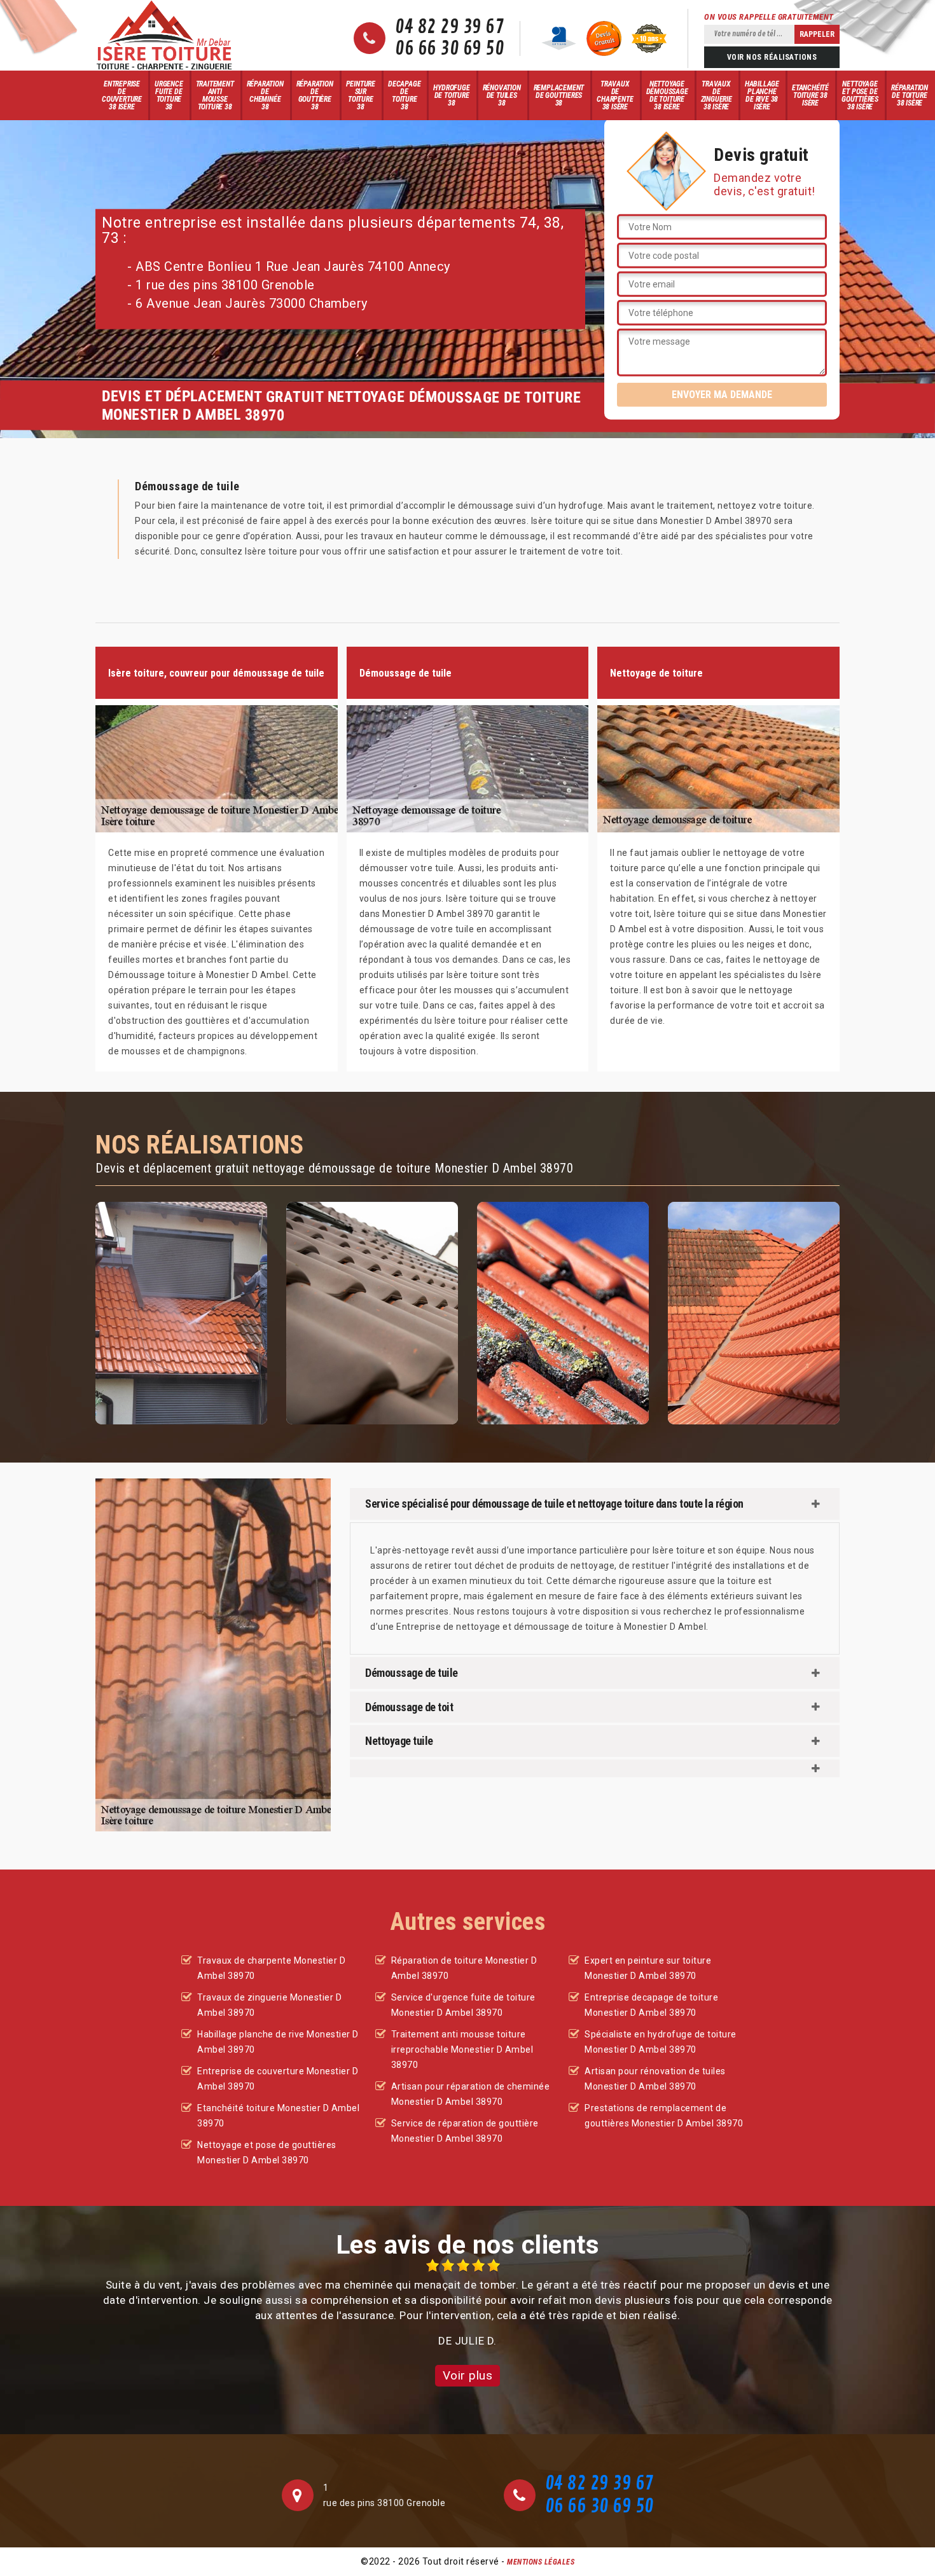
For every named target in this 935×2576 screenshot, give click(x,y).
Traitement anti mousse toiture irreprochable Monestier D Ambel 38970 (462, 2049)
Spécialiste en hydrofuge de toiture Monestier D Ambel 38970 (661, 2042)
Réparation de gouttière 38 (315, 95)
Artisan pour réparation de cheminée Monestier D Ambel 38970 (471, 2094)
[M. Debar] (164, 35)
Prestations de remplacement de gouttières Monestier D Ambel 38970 (664, 2116)
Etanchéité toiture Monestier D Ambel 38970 (278, 2116)
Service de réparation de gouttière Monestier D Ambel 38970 (465, 2131)
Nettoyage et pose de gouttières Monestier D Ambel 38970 (267, 2152)
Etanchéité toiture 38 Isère (810, 95)
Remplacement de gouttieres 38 (559, 95)
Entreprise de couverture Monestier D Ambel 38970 (278, 2079)
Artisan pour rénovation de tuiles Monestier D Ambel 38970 (655, 2079)
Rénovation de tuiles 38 (502, 95)
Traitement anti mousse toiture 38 (215, 95)
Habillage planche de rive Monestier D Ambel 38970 (278, 2042)
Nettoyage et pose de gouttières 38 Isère (860, 95)
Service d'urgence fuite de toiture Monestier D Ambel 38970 (463, 2005)
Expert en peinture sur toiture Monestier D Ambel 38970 (648, 1968)
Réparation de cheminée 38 (265, 95)
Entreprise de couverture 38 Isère (122, 95)
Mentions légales (541, 2562)
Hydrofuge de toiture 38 (451, 95)
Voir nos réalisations (772, 57)
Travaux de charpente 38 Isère (615, 95)
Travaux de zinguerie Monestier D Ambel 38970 (269, 2005)
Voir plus (468, 2375)
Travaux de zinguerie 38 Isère (717, 95)
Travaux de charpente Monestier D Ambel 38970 (271, 1968)
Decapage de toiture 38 (404, 95)
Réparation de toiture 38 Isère (910, 95)
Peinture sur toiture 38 (361, 95)
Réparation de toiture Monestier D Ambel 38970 (464, 1968)
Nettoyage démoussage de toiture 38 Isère (667, 95)
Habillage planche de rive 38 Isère (762, 95)
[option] (468, 2304)
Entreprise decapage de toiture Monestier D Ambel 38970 (651, 2005)
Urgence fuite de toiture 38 (169, 95)
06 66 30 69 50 (449, 49)
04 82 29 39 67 (449, 27)
